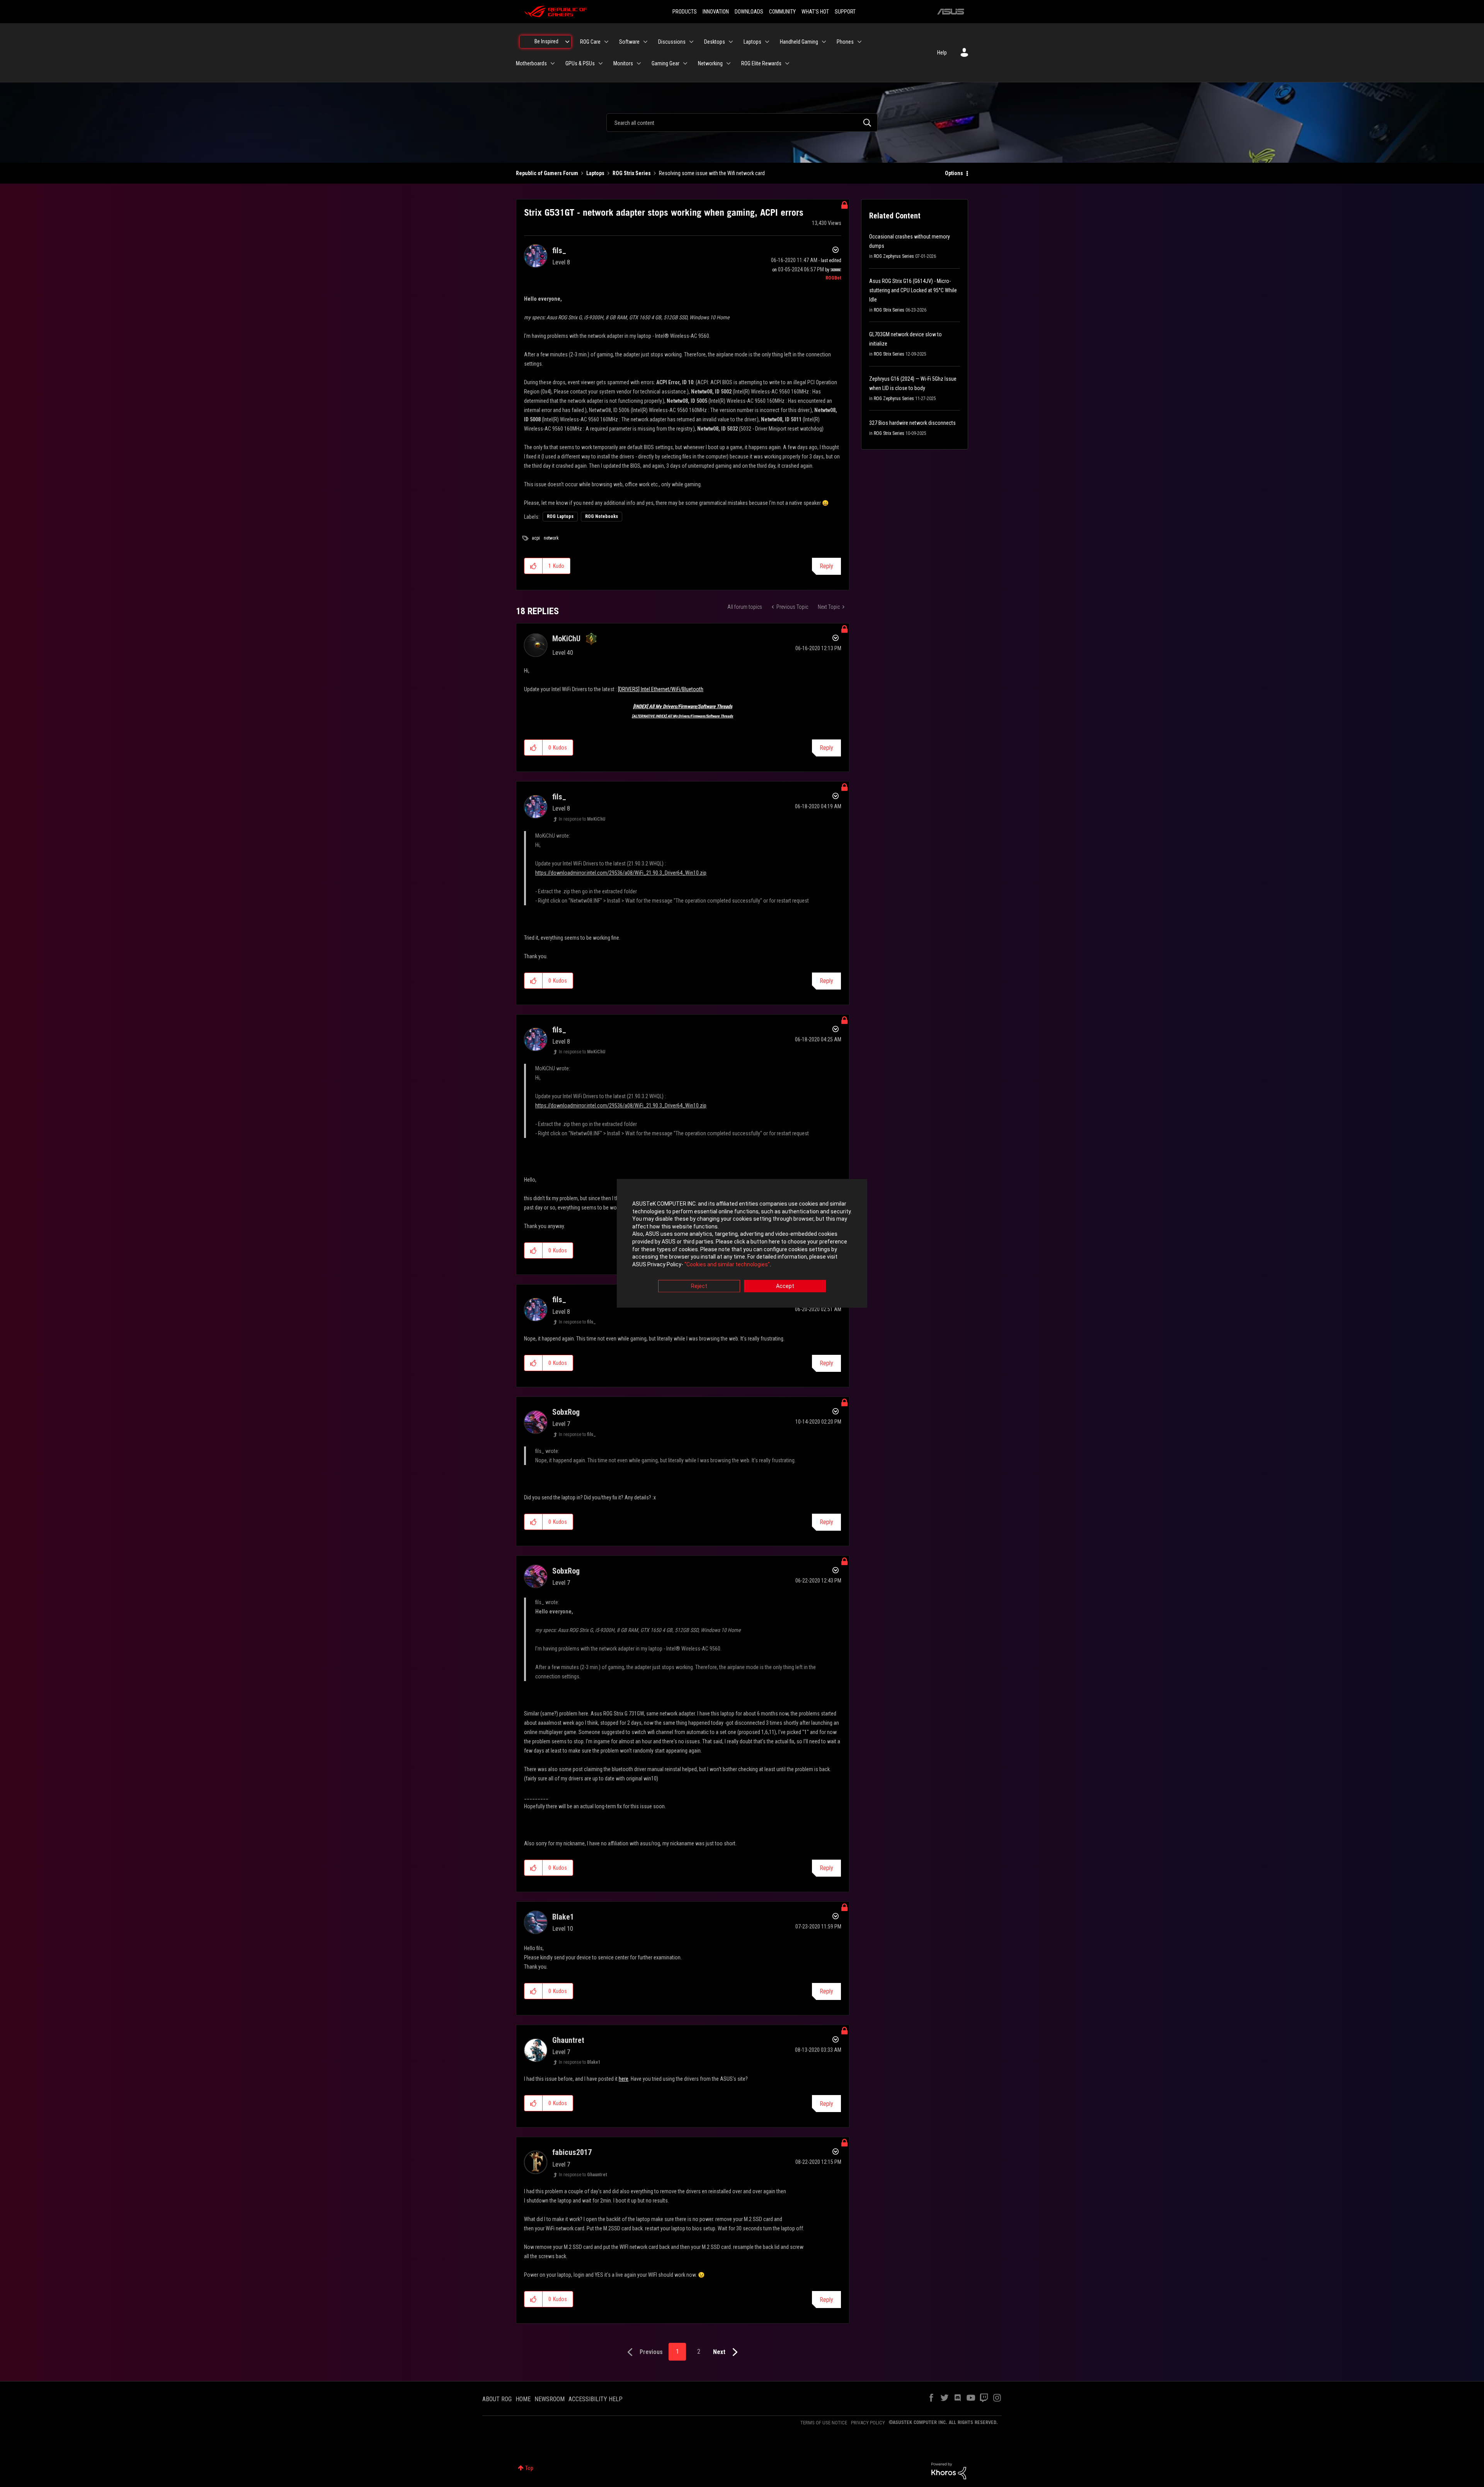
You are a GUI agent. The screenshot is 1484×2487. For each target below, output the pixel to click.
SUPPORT (845, 12)
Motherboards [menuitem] (531, 63)
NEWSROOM (550, 2399)
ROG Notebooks (602, 516)
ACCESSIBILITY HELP (596, 2399)
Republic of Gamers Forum (547, 173)
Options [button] (954, 173)
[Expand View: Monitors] (639, 63)
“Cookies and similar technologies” (727, 1264)
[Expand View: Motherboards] (553, 63)
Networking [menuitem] (710, 63)
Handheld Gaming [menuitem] (799, 42)
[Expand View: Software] (645, 42)
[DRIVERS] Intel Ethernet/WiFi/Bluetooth (661, 689)
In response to (582, 819)
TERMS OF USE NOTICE (824, 2423)
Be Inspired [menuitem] (546, 41)
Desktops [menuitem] (715, 42)
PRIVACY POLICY (868, 2423)
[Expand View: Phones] (859, 42)
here (624, 2079)
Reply (826, 566)
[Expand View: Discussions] (691, 42)
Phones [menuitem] (845, 42)
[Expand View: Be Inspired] (567, 42)
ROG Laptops (560, 516)
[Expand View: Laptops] (767, 42)
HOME (523, 2399)
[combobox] (742, 123)
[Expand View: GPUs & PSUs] (601, 63)
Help (942, 53)
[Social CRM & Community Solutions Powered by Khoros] (949, 2470)
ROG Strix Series (632, 173)
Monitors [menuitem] (623, 63)
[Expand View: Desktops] (731, 42)
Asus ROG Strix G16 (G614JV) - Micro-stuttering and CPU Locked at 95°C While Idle (913, 290)
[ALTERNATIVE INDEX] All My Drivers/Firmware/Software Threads (682, 716)
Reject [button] (699, 1286)
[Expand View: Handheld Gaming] (824, 42)
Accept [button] (785, 1286)
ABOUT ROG (497, 2399)
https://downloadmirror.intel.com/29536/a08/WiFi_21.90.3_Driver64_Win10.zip (621, 873)
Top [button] (529, 2468)
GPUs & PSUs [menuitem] (580, 63)
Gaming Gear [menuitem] (665, 63)
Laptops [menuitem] (752, 42)
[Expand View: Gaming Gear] (685, 63)
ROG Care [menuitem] (590, 42)
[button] (534, 566)
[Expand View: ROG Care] (606, 42)
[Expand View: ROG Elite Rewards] (787, 63)
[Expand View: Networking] (728, 63)
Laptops (595, 173)
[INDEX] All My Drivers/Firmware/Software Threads (683, 706)
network (551, 538)
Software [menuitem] (629, 42)
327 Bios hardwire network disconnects (912, 423)
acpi (536, 538)
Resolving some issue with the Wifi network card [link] (712, 173)
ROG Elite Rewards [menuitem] (761, 63)
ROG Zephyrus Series (894, 256)
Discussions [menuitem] (672, 42)
